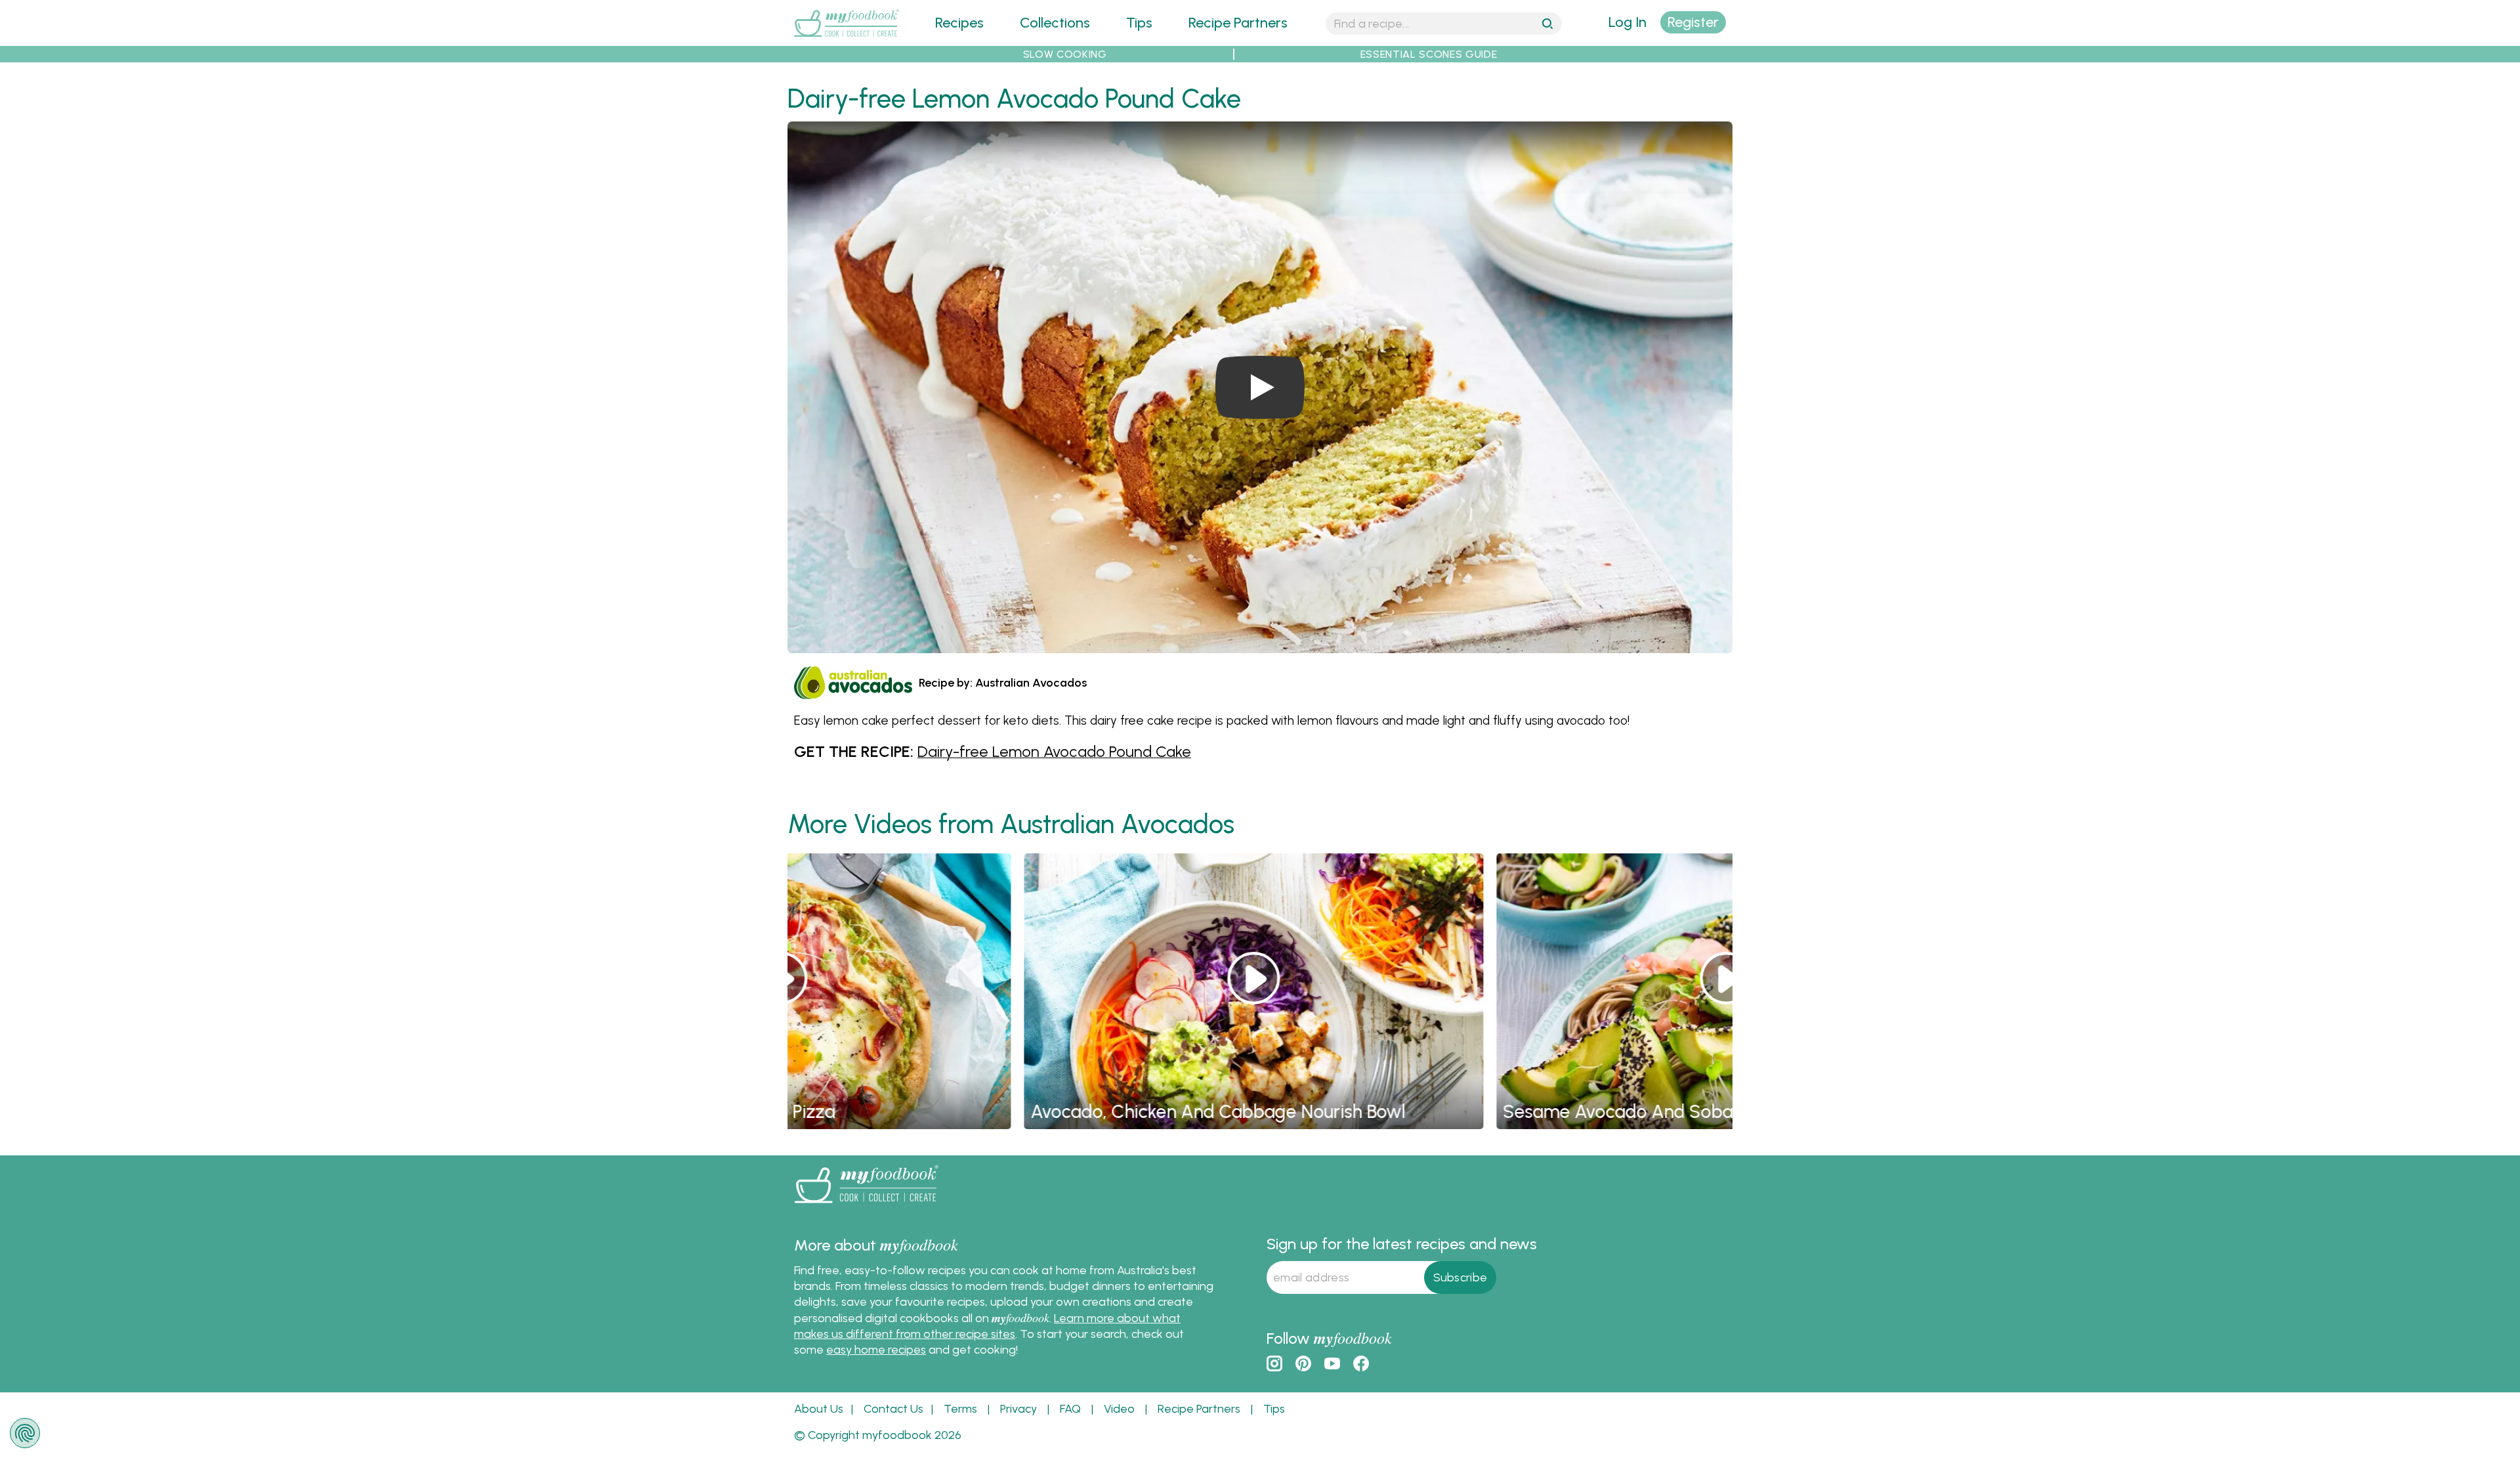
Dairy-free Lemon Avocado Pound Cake (1054, 751)
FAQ (1070, 1409)
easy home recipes (876, 1350)
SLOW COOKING (1065, 54)
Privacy (1018, 1409)
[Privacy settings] (25, 1433)
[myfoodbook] (866, 1206)
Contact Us (893, 1409)
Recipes (959, 23)
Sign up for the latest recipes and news (1402, 1244)
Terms (960, 1409)
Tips (1139, 23)
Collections (1055, 23)
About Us (819, 1409)
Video (1119, 1409)
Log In (1627, 22)
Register (1693, 22)
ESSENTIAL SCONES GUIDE (1429, 54)
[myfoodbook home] (847, 38)
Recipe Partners (1238, 23)
